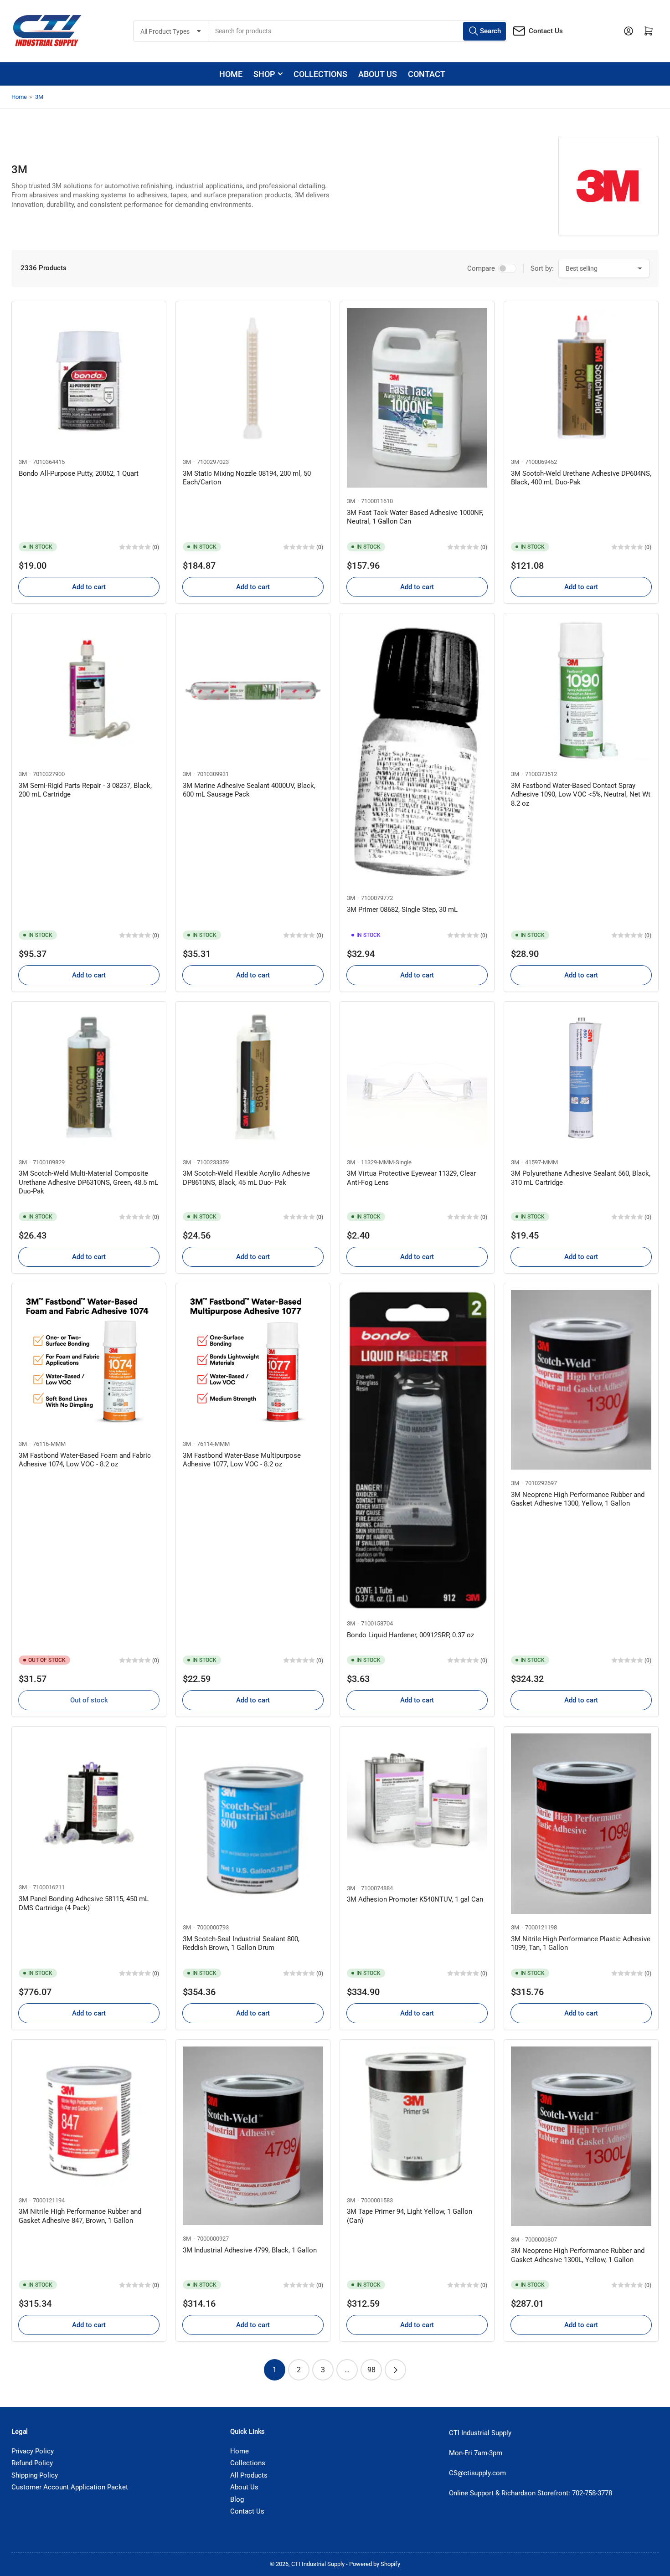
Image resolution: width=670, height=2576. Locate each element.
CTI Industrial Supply (318, 2564)
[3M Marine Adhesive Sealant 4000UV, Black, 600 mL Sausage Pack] (253, 690)
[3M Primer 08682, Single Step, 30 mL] (417, 752)
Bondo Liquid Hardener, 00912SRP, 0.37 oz (410, 1635)
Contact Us (546, 31)
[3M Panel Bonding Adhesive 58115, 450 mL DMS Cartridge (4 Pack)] (89, 1804)
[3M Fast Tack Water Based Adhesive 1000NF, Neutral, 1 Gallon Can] (417, 398)
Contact (427, 74)
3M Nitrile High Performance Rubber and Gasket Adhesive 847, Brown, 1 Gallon (80, 2216)
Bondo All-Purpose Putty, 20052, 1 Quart (79, 473)
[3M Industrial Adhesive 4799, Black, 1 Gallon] (253, 2136)
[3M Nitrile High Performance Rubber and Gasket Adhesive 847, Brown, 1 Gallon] (89, 2117)
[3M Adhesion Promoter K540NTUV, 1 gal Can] (417, 1804)
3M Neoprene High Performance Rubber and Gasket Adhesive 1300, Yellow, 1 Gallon (578, 1499)
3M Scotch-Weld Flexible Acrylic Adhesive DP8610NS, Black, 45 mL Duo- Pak (246, 1178)
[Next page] (395, 2370)
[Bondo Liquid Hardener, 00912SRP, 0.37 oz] (417, 1450)
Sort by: (542, 268)
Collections (320, 74)
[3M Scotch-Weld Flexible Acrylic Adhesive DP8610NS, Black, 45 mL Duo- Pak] (253, 1079)
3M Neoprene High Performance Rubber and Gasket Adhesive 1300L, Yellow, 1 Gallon (578, 2255)
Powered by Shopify (375, 2564)
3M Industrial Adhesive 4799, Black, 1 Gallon (250, 2250)
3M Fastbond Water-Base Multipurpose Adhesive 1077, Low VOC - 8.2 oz (242, 1460)
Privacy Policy (33, 2451)
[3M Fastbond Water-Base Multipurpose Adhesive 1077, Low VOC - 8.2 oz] (253, 1360)
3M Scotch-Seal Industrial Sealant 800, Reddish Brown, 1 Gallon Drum (241, 1944)
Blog (237, 2499)
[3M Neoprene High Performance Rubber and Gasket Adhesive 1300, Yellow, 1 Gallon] (581, 1380)
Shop (264, 74)
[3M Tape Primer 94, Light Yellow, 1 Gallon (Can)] (417, 2117)
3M (39, 97)
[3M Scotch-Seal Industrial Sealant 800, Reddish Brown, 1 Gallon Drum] (253, 1823)
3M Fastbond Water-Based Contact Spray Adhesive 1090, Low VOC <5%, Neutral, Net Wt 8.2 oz (581, 794)
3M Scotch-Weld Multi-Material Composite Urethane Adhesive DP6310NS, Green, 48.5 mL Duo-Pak (88, 1182)
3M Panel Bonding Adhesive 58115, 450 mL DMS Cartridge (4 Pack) (84, 1903)
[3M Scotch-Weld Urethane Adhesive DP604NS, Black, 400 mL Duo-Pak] (581, 378)
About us (378, 74)
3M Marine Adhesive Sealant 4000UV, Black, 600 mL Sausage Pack (249, 790)
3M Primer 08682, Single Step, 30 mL (402, 910)
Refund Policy (32, 2463)
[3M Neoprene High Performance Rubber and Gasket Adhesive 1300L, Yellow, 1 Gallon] (581, 2136)
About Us (244, 2487)
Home (231, 74)
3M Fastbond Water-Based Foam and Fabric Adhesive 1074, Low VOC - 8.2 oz (85, 1460)
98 (371, 2370)
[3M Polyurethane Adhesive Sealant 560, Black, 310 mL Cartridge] (581, 1079)
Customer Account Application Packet (70, 2487)
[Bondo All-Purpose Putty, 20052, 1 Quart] (89, 378)
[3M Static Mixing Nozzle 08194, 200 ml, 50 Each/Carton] (253, 378)
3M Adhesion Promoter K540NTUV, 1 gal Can (415, 1899)
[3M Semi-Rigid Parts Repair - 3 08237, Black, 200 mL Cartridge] (89, 690)
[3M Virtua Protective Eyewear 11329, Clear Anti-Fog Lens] (417, 1079)
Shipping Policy (35, 2475)
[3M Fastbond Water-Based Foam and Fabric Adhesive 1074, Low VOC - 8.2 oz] (89, 1360)
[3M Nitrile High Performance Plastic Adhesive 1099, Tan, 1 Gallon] (581, 1823)
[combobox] (358, 31)
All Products (249, 2475)
